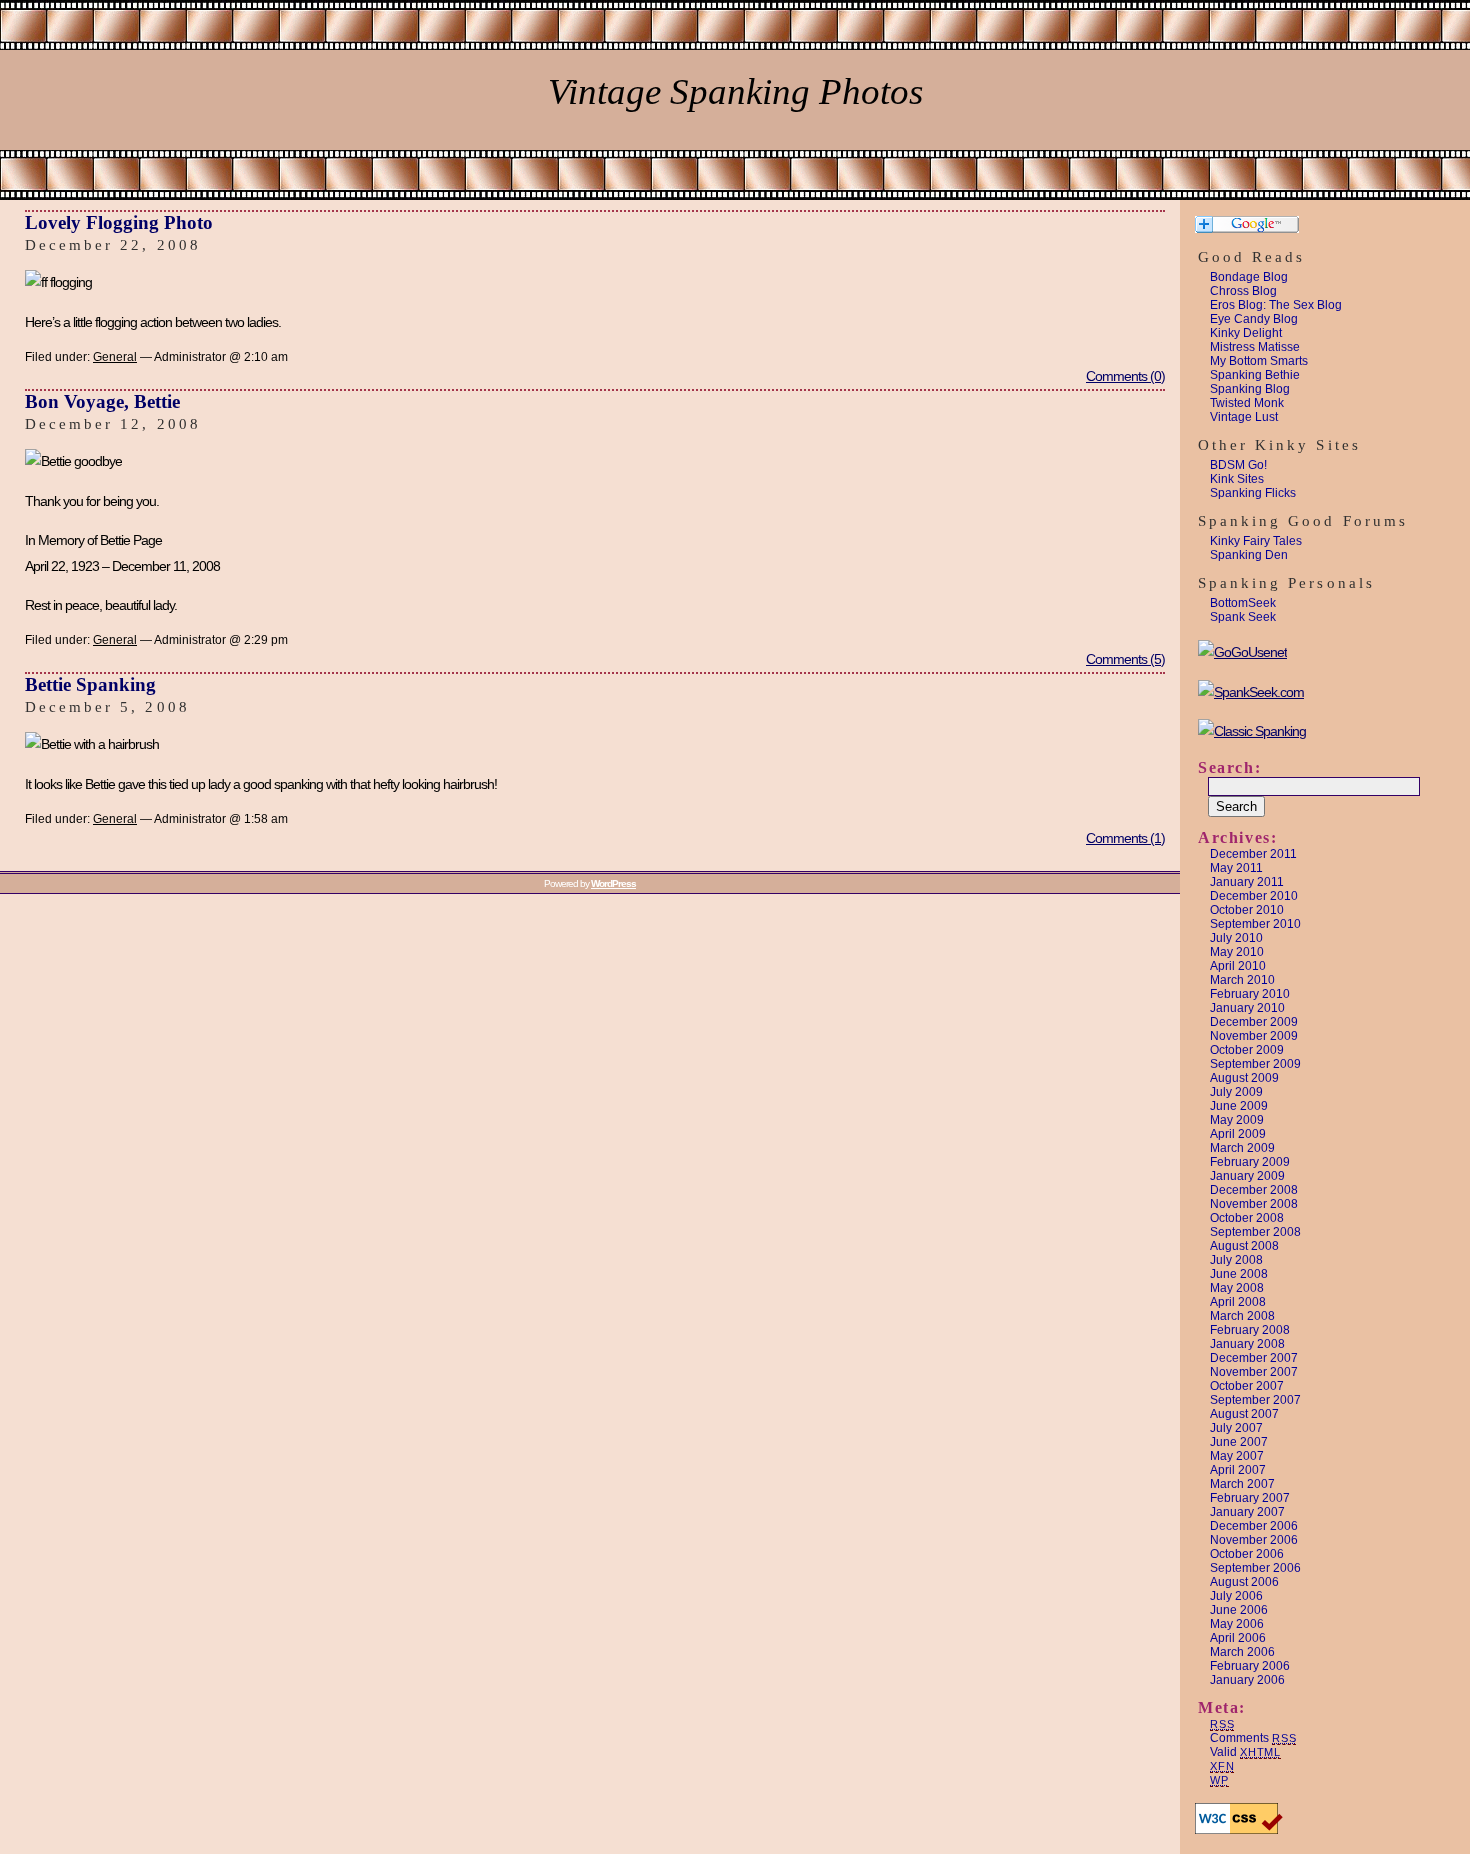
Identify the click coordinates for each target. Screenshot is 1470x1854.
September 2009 (1255, 1064)
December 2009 (1254, 1022)
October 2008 (1247, 1218)
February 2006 (1250, 1666)
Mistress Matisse (1255, 347)
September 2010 (1255, 924)
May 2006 (1237, 1624)
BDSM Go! (1238, 465)
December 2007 (1254, 1358)
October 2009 (1247, 1050)
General (115, 357)
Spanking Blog (1250, 389)
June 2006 (1239, 1610)
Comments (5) (1125, 659)
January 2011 (1247, 882)
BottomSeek (1243, 603)
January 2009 (1247, 1176)
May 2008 (1237, 1288)
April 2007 (1238, 1470)
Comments (1253, 1738)
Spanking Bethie (1255, 375)
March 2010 (1242, 980)
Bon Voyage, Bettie (102, 401)
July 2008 (1236, 1260)
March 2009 (1242, 1148)
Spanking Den (1249, 555)
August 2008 (1244, 1246)
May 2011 (1236, 868)
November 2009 (1254, 1036)
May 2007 (1237, 1456)
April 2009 (1238, 1134)
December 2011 (1253, 854)
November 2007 (1254, 1372)
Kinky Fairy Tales (1256, 541)
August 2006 (1244, 1582)
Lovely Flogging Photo (119, 222)
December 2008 (1254, 1190)
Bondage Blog (1249, 277)
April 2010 (1238, 966)
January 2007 (1247, 1512)
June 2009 (1239, 1106)
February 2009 (1250, 1162)
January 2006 (1247, 1680)
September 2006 (1255, 1568)
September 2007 (1255, 1400)
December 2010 (1254, 896)
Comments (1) (1125, 838)
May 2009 (1237, 1120)
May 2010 (1237, 952)
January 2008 (1247, 1344)
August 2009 (1244, 1078)
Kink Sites (1237, 479)
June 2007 (1239, 1442)
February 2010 (1250, 994)
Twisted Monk (1247, 403)
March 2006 (1242, 1652)
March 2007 (1242, 1484)
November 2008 (1254, 1204)
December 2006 (1254, 1526)
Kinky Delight (1246, 333)
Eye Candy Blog (1254, 319)
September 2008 (1255, 1232)
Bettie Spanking (90, 684)
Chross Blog (1243, 291)
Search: (1229, 767)
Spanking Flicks (1253, 493)
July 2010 (1236, 938)
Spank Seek (1243, 617)
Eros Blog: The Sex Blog (1276, 305)
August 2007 (1244, 1414)
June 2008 (1239, 1274)
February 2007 (1250, 1498)
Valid (1245, 1752)
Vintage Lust (1244, 417)
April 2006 (1238, 1638)
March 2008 (1242, 1316)
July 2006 (1236, 1596)
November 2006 (1254, 1540)
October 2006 (1247, 1554)
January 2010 (1247, 1008)
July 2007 (1236, 1428)
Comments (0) (1125, 376)
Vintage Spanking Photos (735, 91)
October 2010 (1247, 910)
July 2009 (1236, 1092)
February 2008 (1250, 1330)
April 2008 (1238, 1302)
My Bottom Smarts (1259, 361)
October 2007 (1247, 1386)
